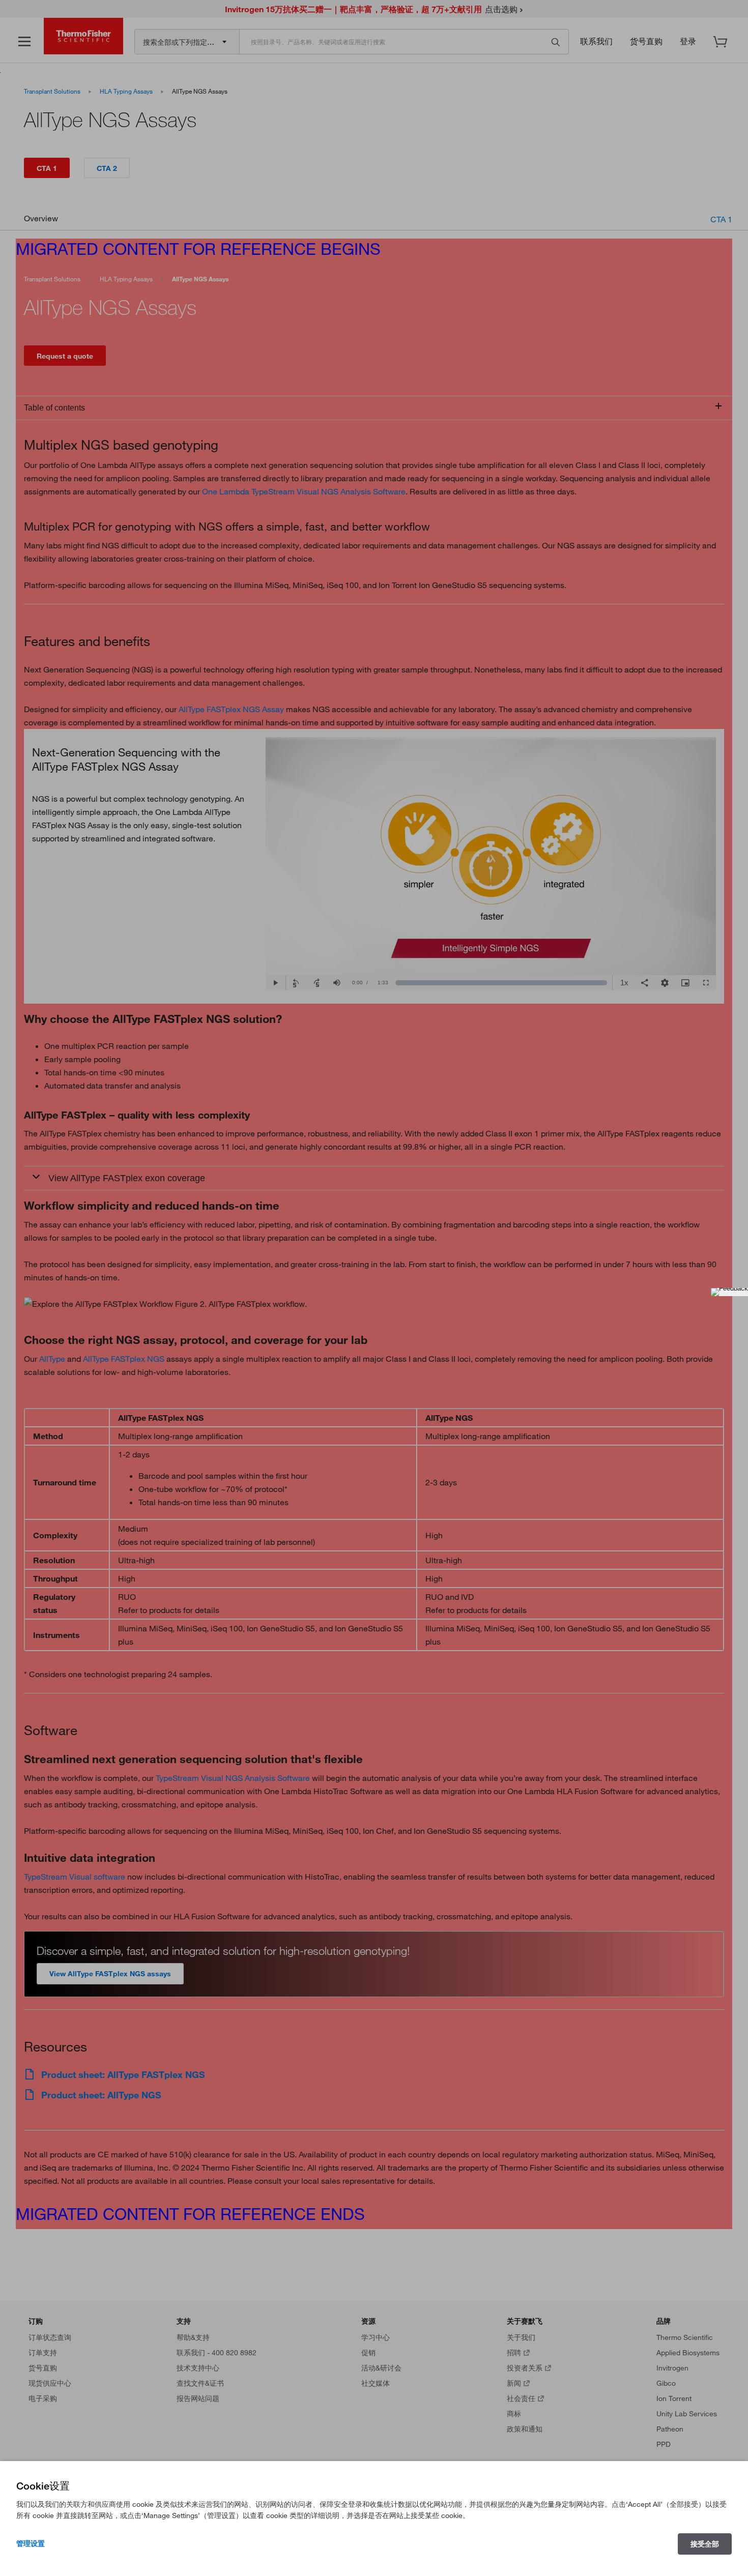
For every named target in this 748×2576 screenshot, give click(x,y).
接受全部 (705, 2544)
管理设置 (31, 2543)
